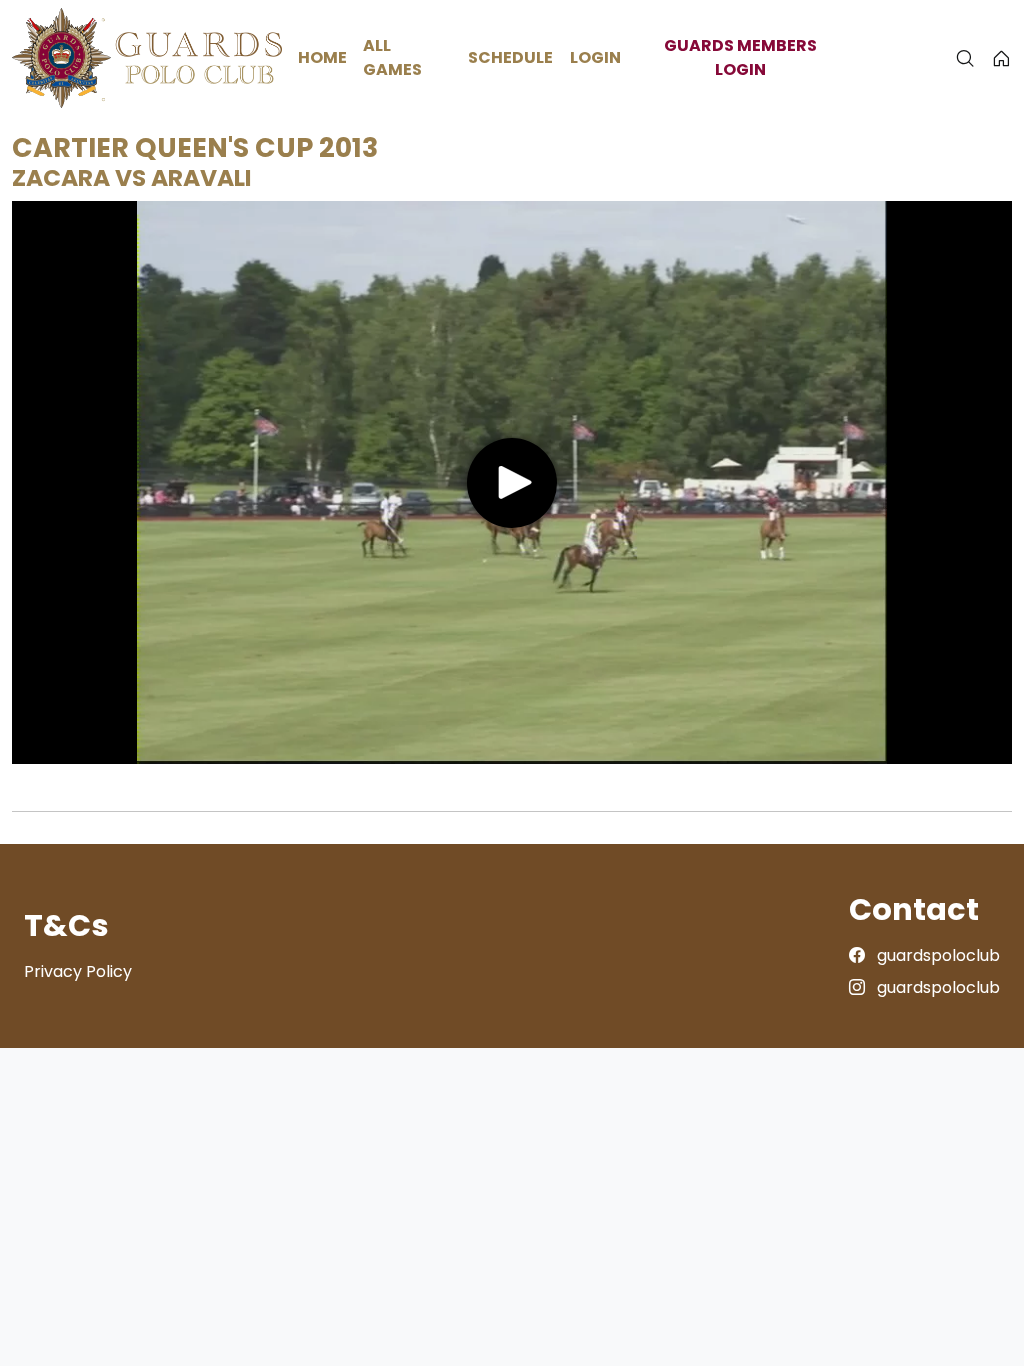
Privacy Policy (78, 971)
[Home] (1001, 58)
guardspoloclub (936, 955)
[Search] (965, 58)
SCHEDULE (510, 57)
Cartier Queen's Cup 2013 (195, 147)
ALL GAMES (392, 57)
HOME (322, 57)
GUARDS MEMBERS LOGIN (740, 57)
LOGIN (595, 57)
